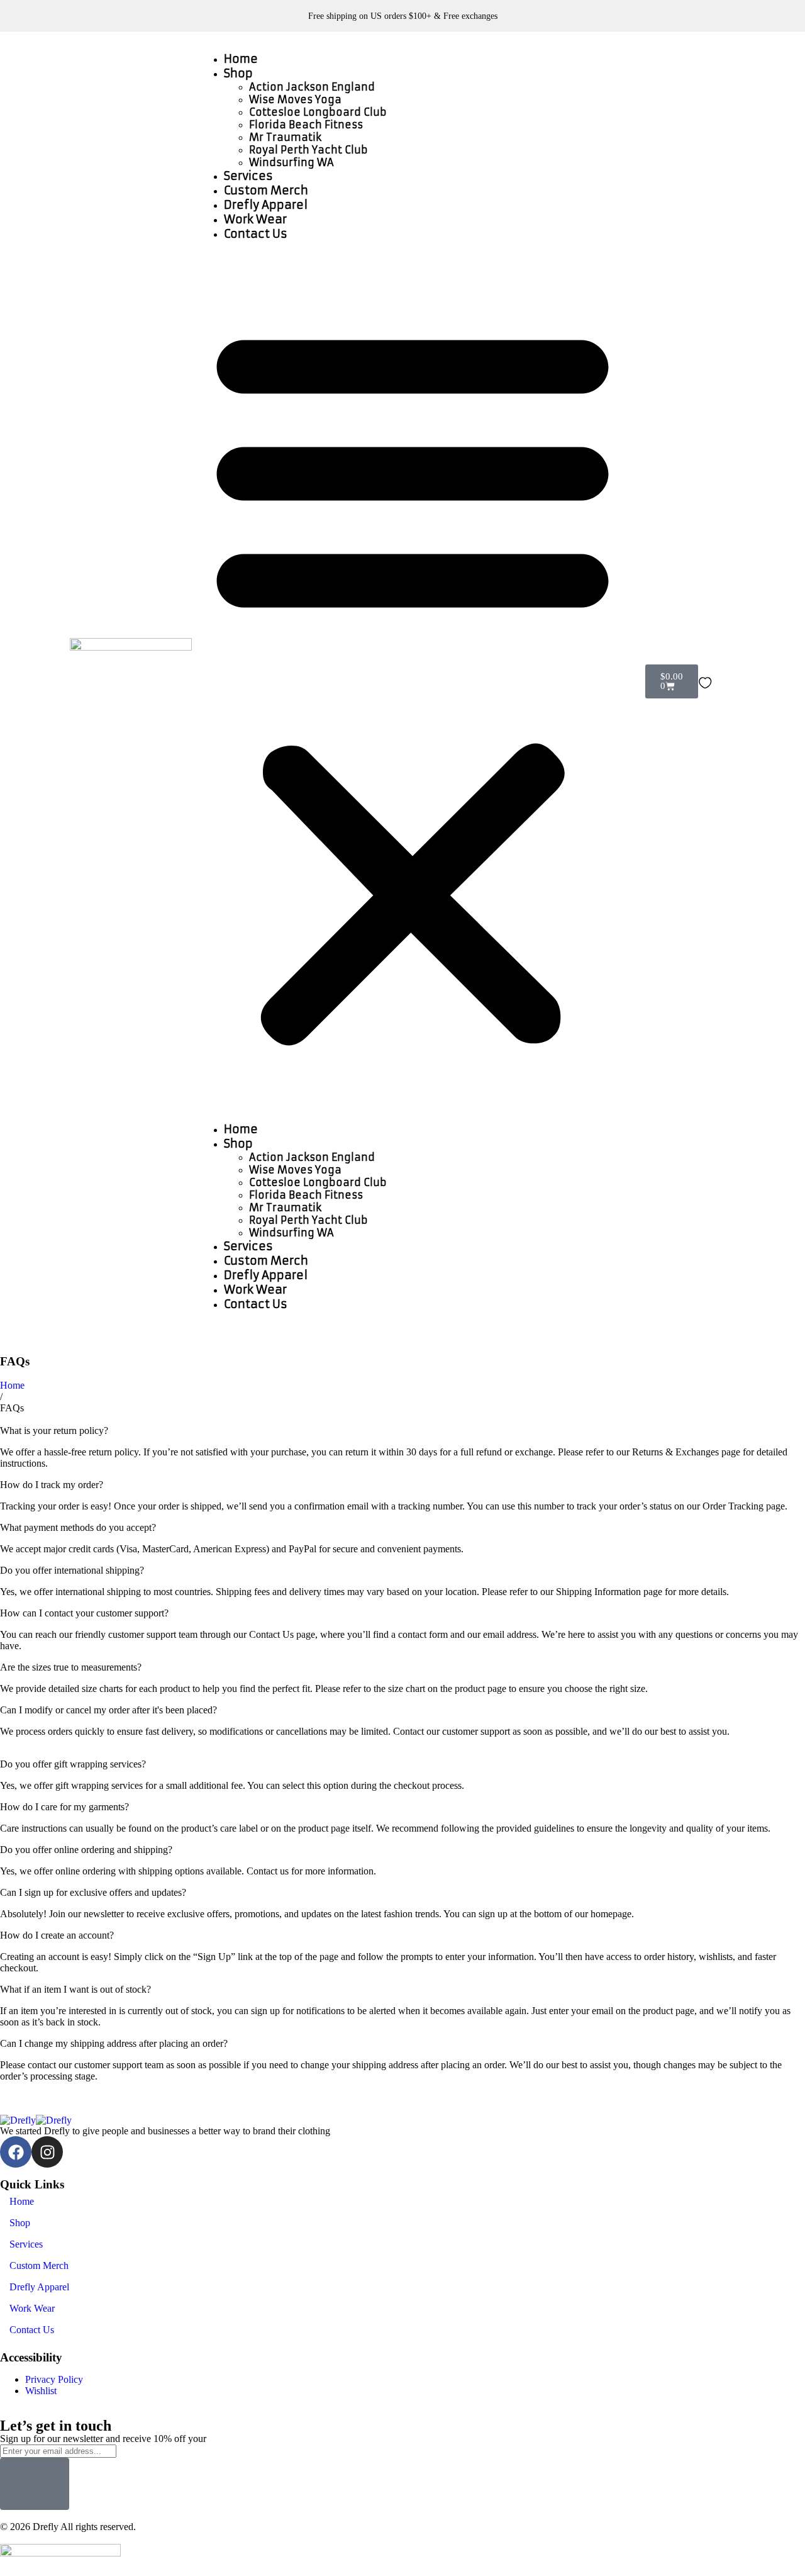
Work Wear (255, 219)
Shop (238, 73)
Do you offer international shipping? (72, 1570)
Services (248, 176)
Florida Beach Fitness (306, 125)
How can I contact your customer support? (84, 1613)
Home (241, 59)
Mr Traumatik (285, 137)
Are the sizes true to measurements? (71, 1667)
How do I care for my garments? (64, 1807)
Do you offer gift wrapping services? (73, 1764)
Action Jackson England (312, 87)
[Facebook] (16, 2152)
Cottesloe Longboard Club (318, 112)
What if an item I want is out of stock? (75, 1989)
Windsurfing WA (291, 162)
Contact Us (256, 234)
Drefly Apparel (266, 205)
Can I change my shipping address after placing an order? (114, 2043)
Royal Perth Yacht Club (308, 150)
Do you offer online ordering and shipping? (86, 1850)
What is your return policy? (54, 1431)
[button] (413, 681)
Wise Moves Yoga (295, 99)
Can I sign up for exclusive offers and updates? (93, 1892)
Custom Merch (266, 190)
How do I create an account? (57, 1935)
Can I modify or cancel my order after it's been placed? (108, 1710)
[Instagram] (47, 2152)
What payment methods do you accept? (78, 1527)
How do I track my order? (52, 1485)
